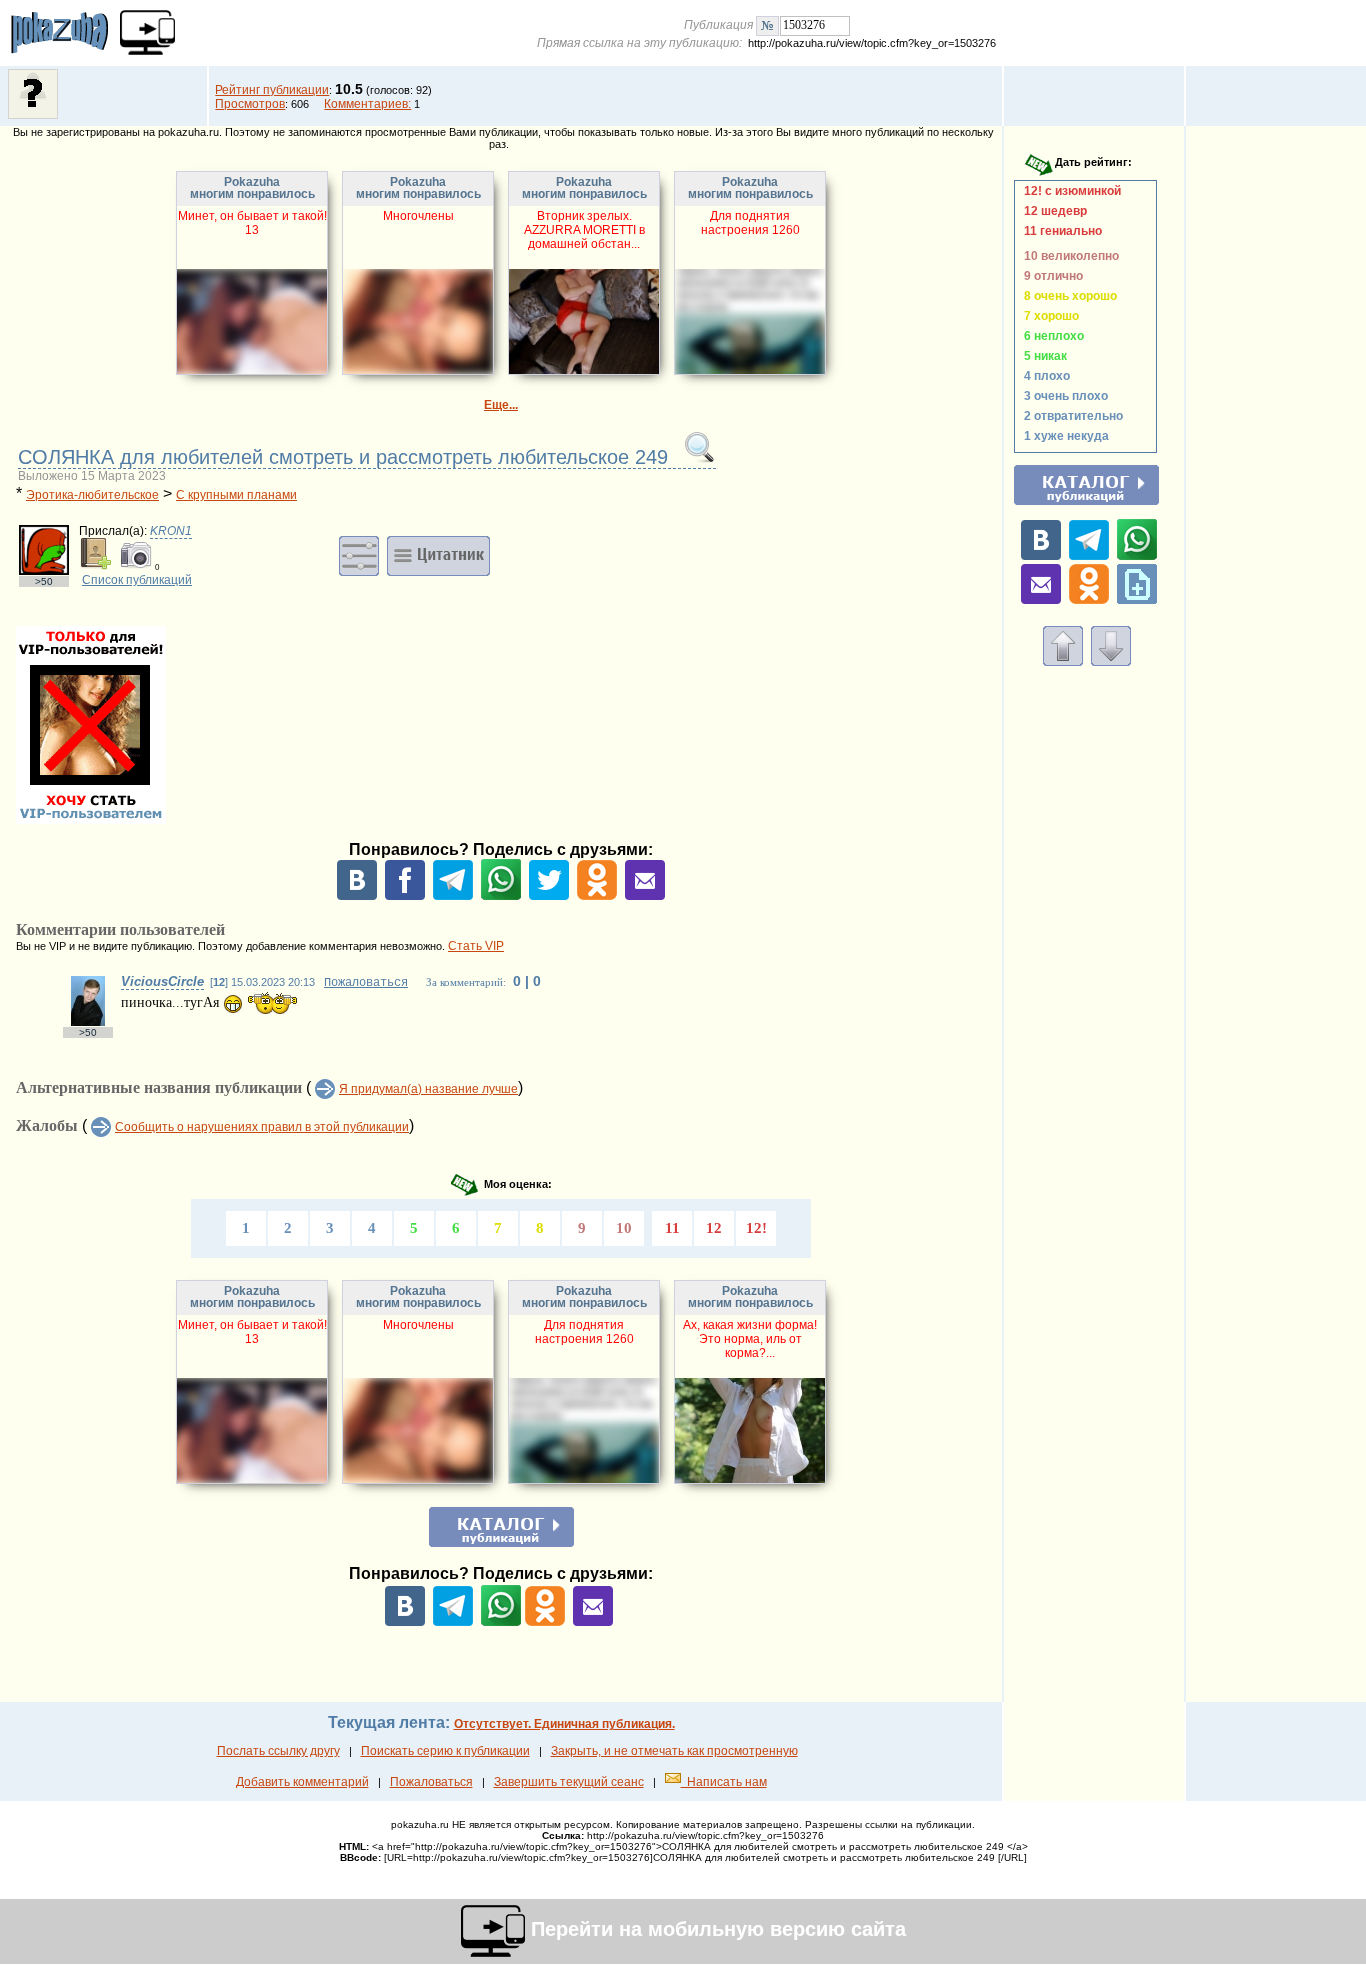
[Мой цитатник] (438, 555)
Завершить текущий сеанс (569, 1782)
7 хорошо (1048, 316)
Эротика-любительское (92, 495)
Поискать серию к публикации (445, 1751)
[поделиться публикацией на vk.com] (357, 896)
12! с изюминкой (1069, 191)
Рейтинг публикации (272, 90)
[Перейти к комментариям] (1111, 662)
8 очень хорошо (1067, 296)
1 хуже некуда (1063, 436)
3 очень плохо (1063, 396)
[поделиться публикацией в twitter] (549, 896)
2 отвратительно (1070, 416)
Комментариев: (367, 104)
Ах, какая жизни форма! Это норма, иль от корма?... (750, 1339)
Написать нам (724, 1782)
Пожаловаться (366, 983)
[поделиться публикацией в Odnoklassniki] (597, 896)
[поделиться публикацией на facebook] (405, 896)
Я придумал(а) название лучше (428, 1089)
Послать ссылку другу (278, 1751)
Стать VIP (476, 946)
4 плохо (1044, 376)
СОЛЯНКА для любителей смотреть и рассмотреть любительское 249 (346, 457)
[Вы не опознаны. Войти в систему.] (33, 115)
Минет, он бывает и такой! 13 (252, 223)
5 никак (1042, 356)
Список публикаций (137, 580)
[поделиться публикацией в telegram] (453, 896)
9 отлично (1050, 276)
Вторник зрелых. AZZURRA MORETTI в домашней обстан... (584, 230)
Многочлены (418, 216)
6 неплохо (1051, 336)
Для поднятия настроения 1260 (750, 223)
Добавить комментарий (302, 1782)
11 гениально (1060, 231)
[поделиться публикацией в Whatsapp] (501, 896)
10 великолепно (1068, 256)
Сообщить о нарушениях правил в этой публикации (262, 1127)
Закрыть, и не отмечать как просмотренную (674, 1751)
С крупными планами (236, 495)
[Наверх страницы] (1063, 662)
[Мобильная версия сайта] (147, 32)
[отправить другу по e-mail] (645, 896)
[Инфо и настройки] (359, 555)
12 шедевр (1052, 211)
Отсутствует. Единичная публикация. (564, 1724)
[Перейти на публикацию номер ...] (767, 25)
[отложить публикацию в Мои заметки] (1137, 600)
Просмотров (250, 104)
